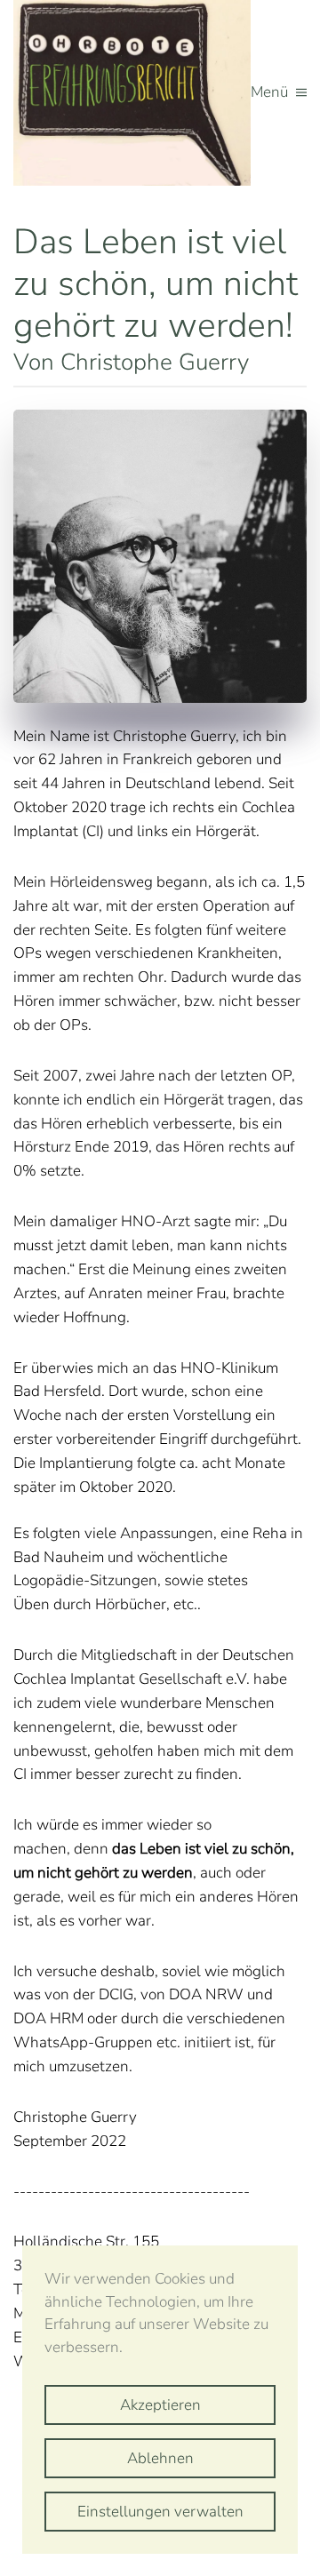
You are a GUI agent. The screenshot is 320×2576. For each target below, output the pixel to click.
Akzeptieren (160, 2405)
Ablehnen (160, 2458)
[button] (279, 93)
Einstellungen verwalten (160, 2512)
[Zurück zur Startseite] (132, 93)
